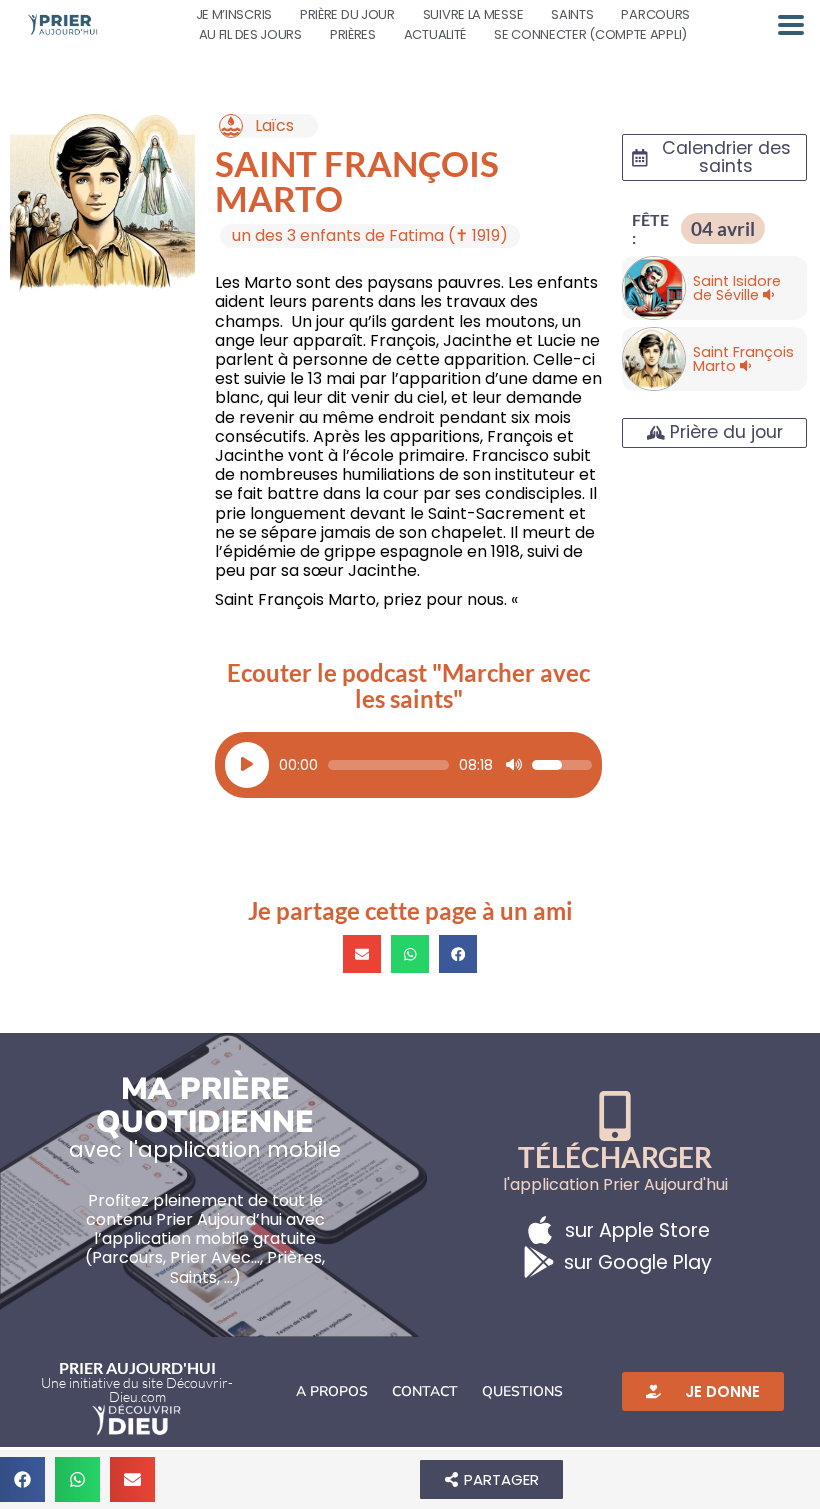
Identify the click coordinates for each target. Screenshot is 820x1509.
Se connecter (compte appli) (590, 34)
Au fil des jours (250, 34)
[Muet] (514, 765)
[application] (408, 765)
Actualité (435, 34)
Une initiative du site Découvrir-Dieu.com (137, 1389)
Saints (572, 14)
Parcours (655, 14)
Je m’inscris (234, 14)
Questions (522, 1391)
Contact (425, 1391)
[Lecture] (247, 765)
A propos (332, 1391)
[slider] (388, 765)
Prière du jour (347, 14)
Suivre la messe (473, 14)
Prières (353, 34)
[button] (362, 954)
